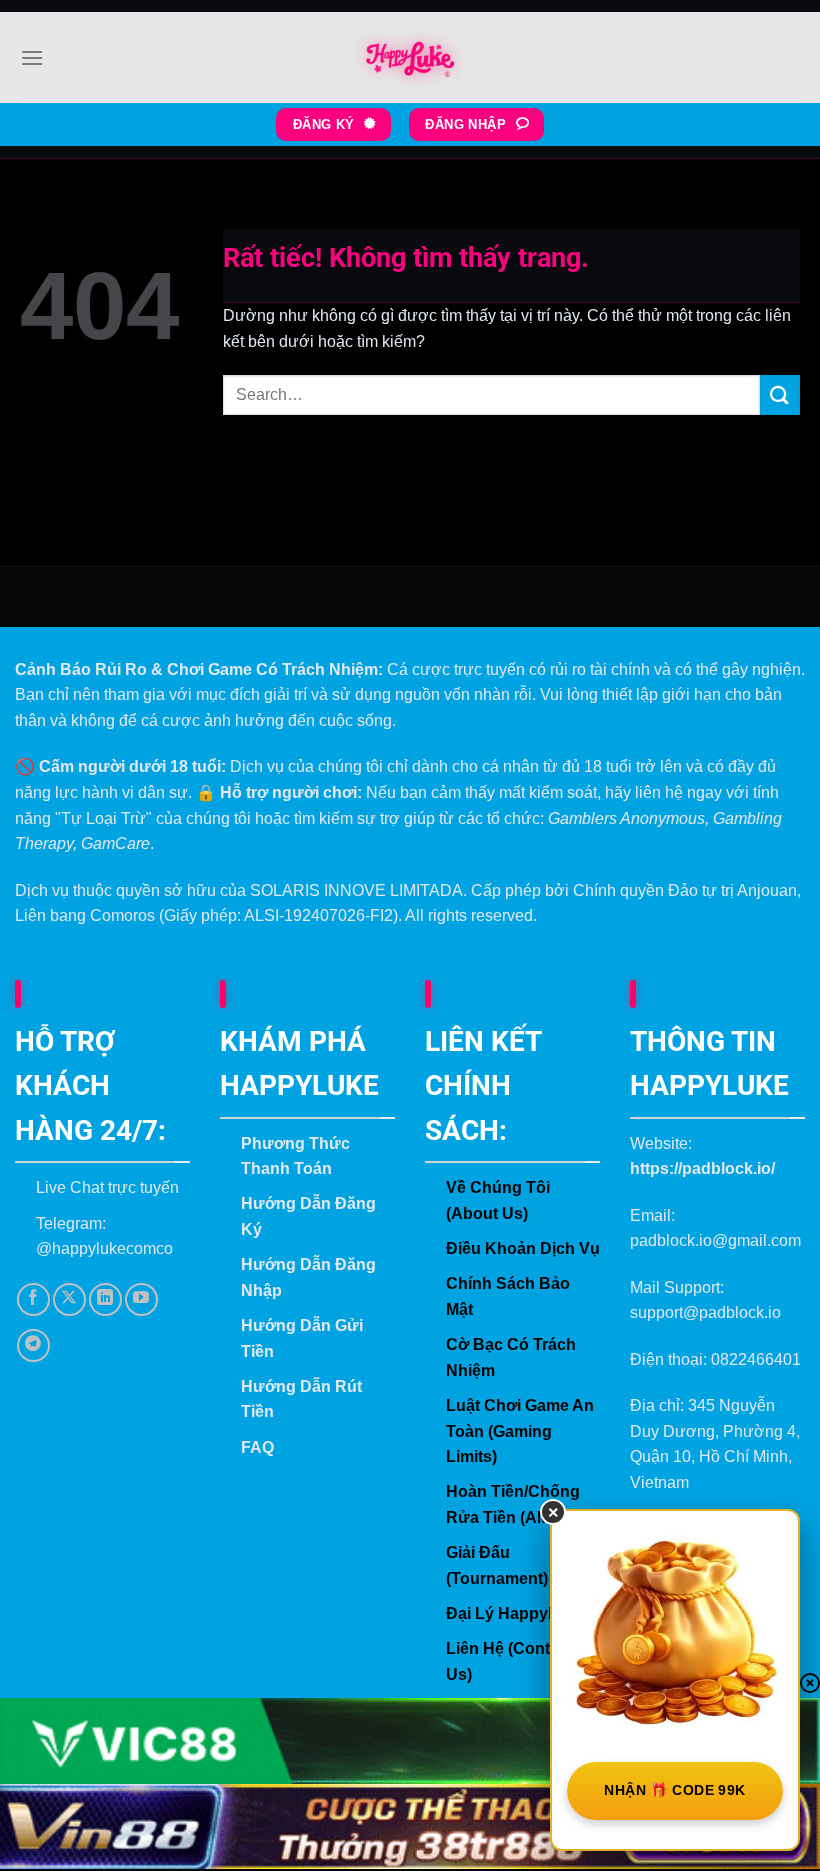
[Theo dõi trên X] (69, 1299)
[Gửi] (780, 394)
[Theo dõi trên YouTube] (141, 1299)
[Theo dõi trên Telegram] (33, 1345)
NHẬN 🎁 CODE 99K (674, 1790)
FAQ (257, 1447)
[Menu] (32, 57)
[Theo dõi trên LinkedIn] (105, 1299)
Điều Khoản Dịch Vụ (523, 1248)
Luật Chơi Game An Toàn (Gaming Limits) (520, 1431)
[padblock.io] (410, 58)
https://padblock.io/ (702, 1168)
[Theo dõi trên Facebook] (33, 1299)
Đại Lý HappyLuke (516, 1613)
